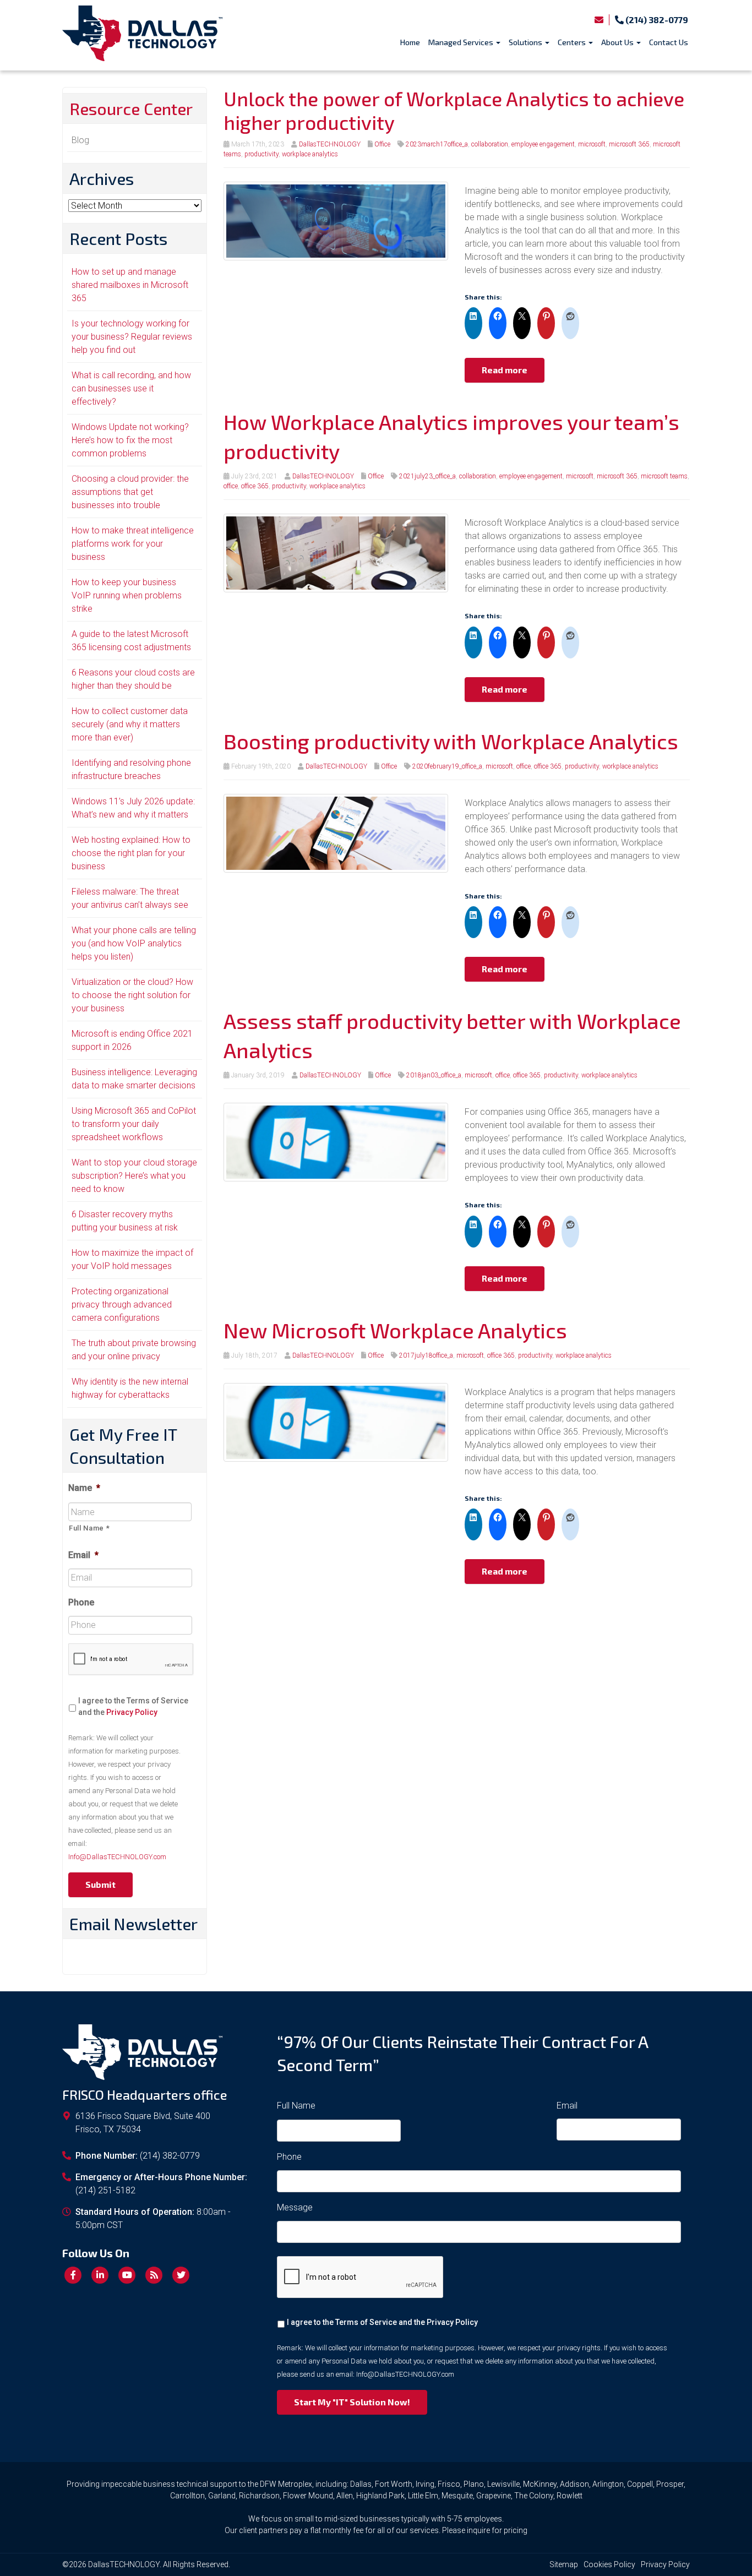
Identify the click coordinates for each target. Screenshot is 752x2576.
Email (83, 1555)
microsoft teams (664, 476)
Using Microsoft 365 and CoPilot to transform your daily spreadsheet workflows (134, 1124)
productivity (261, 154)
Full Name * (89, 1528)
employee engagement (543, 144)
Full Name (296, 2106)
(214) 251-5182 (105, 2190)
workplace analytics (310, 154)
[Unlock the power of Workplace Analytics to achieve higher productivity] (336, 220)
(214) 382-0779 (656, 20)
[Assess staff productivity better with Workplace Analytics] (336, 1142)
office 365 (255, 486)
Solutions (526, 42)
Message (295, 2207)
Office (382, 144)
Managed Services (462, 42)
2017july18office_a (426, 1355)
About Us (618, 42)
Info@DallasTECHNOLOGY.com (117, 1857)
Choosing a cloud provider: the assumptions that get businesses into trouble (130, 492)
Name (84, 1488)
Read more (505, 370)
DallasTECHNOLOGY (330, 144)
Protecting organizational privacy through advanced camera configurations (122, 1305)
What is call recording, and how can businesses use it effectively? (131, 388)
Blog (80, 140)
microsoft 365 (629, 144)
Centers (573, 42)
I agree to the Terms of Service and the (133, 1706)
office (231, 486)
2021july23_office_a (427, 476)
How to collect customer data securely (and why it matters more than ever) (130, 724)
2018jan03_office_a (434, 1075)
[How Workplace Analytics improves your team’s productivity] (336, 552)
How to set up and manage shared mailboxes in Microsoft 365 (130, 285)
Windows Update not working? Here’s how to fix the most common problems (130, 440)
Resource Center (131, 108)
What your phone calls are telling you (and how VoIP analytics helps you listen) (134, 943)
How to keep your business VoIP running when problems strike (127, 595)
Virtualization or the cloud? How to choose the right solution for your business (132, 995)
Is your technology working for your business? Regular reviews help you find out (132, 337)
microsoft (592, 144)
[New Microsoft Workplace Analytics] (336, 1422)
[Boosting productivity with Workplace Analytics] (336, 833)
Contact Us (669, 42)
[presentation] (131, 1660)
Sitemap (564, 2564)
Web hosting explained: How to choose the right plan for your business (131, 853)
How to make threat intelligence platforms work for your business (133, 544)
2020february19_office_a (447, 766)
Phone (81, 1602)
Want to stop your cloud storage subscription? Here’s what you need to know (134, 1176)
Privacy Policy (132, 1712)
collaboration (490, 144)
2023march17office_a (437, 144)
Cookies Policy (609, 2564)
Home (410, 42)
